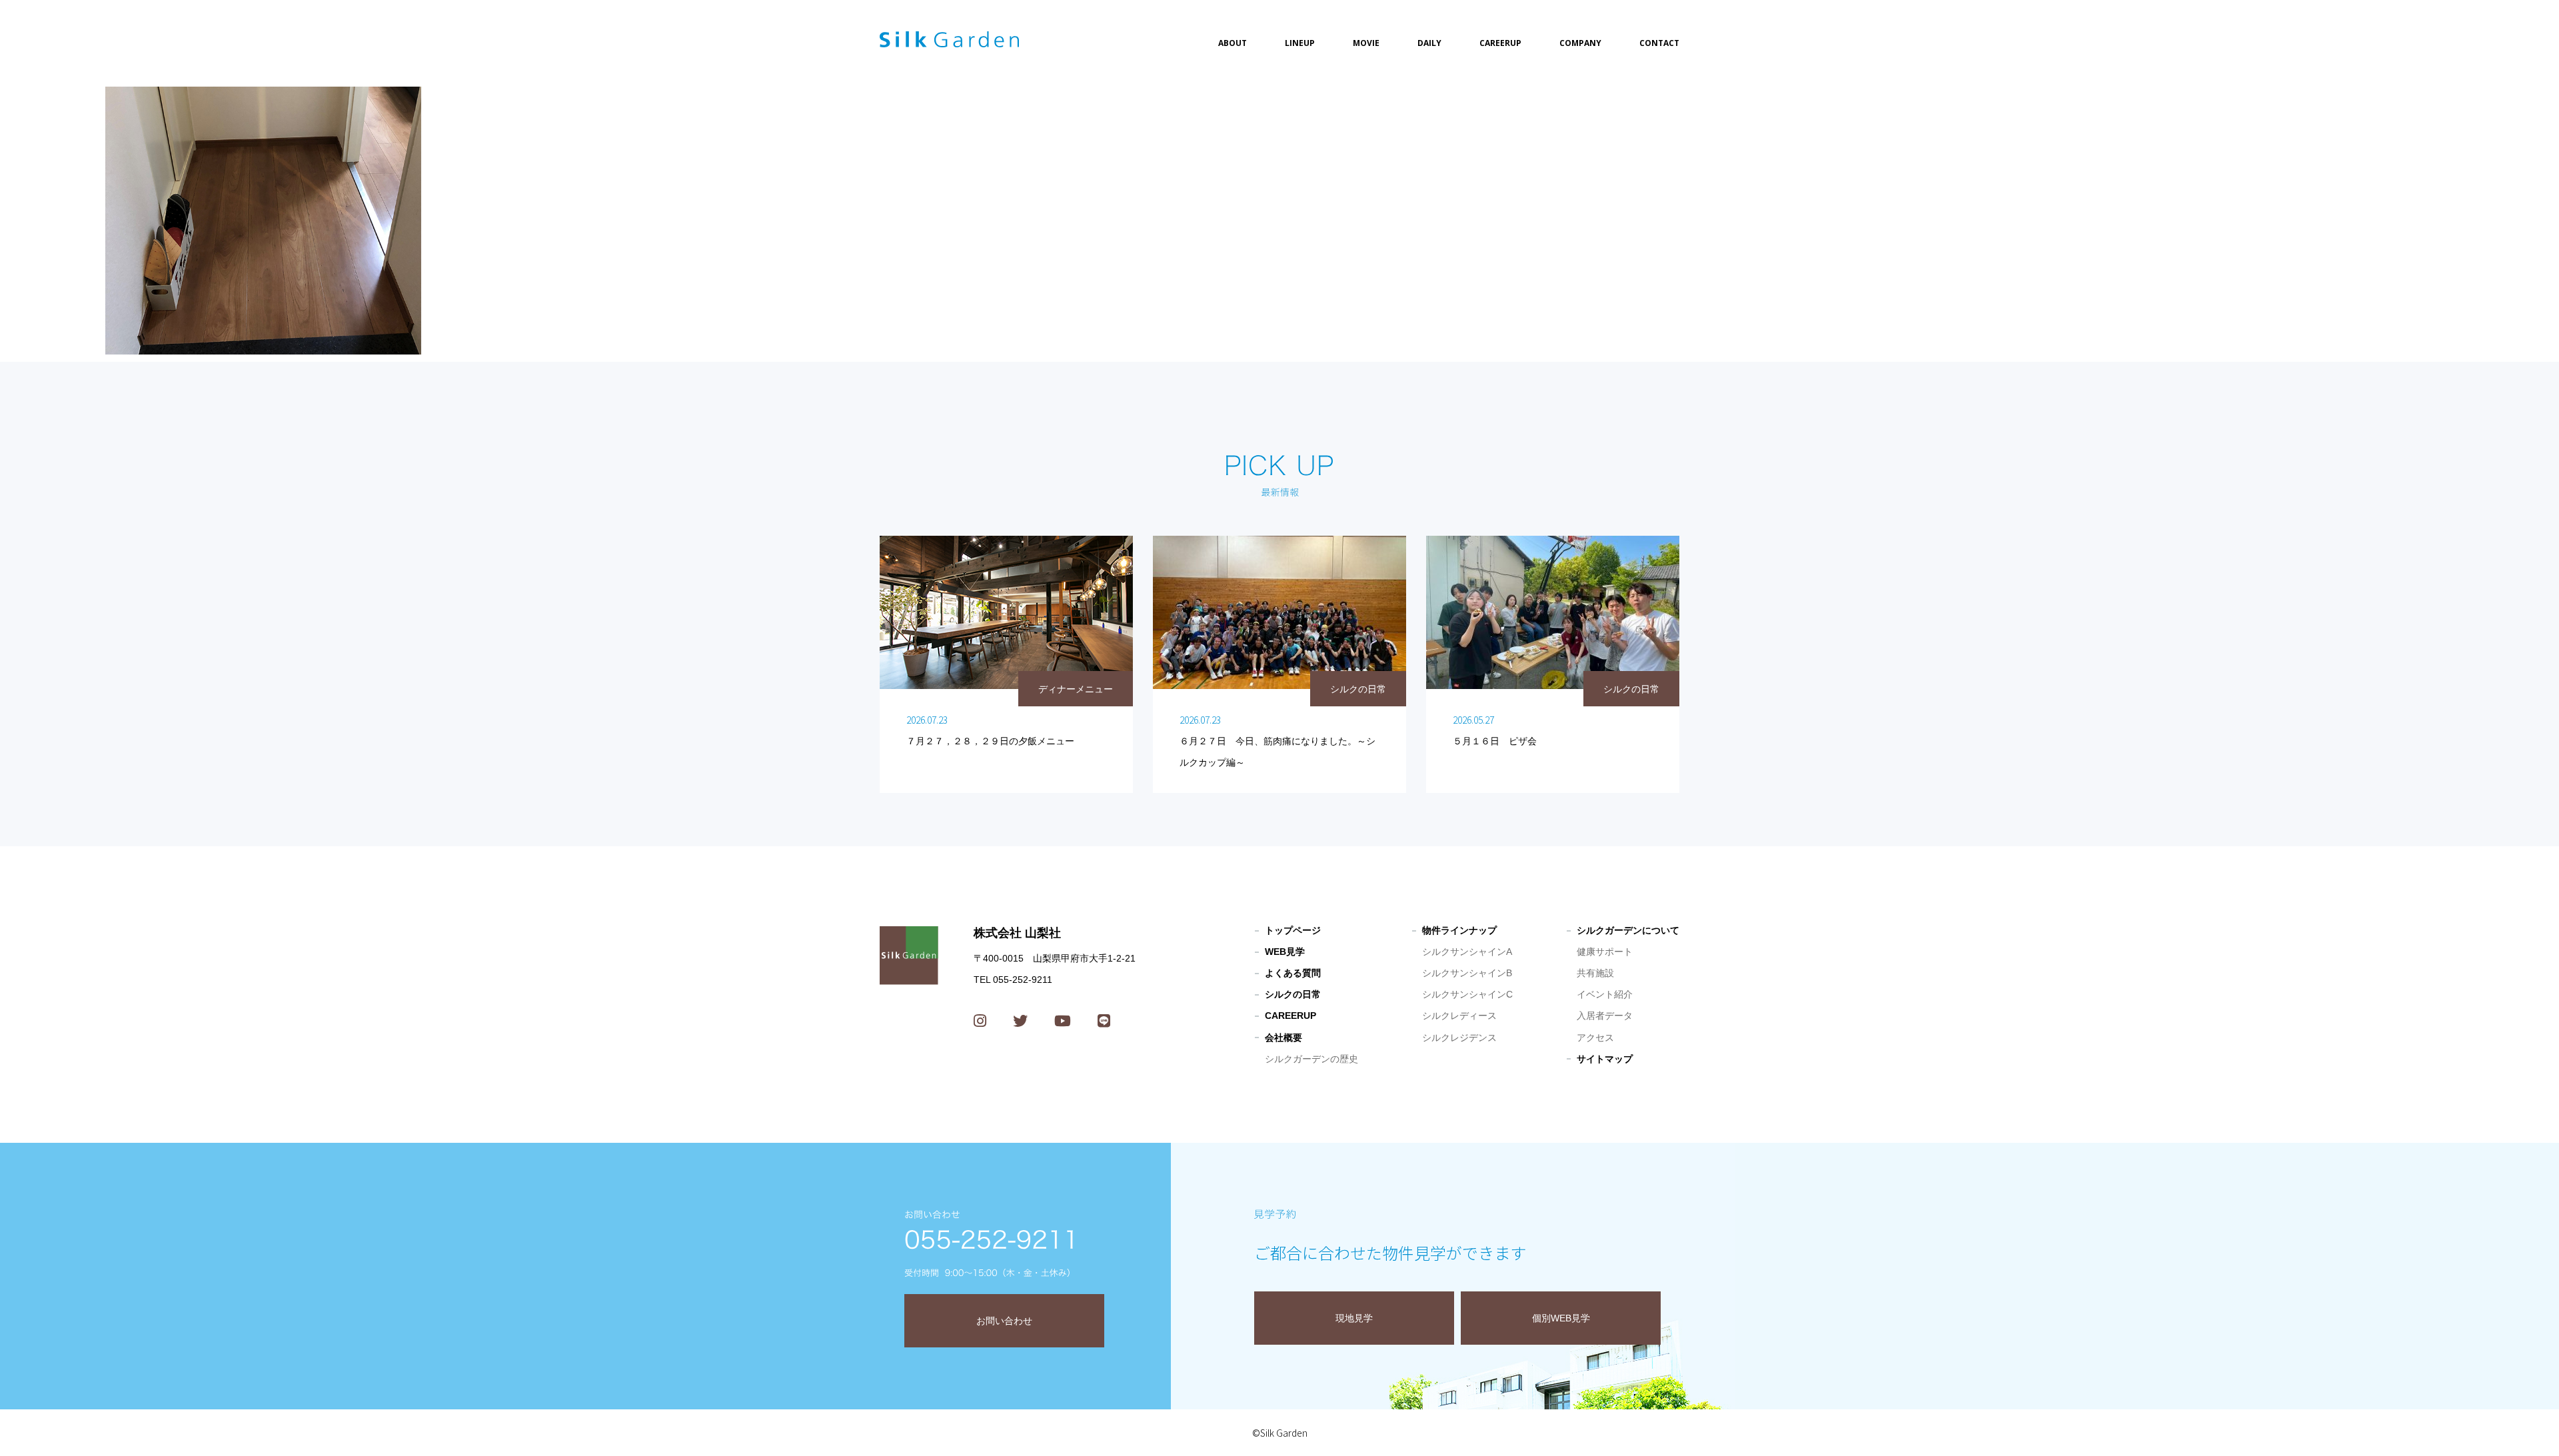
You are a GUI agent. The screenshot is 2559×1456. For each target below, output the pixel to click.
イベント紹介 (1605, 994)
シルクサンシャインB (1467, 973)
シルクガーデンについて (1628, 930)
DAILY (1429, 43)
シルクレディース (1459, 1016)
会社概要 (1283, 1038)
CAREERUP (1500, 43)
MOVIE (1366, 43)
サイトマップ (1605, 1059)
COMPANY (1580, 43)
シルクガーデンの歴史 (1311, 1059)
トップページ (1293, 930)
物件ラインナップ (1459, 930)
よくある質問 (1293, 973)
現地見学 (1354, 1318)
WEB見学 (1285, 952)
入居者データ (1605, 1016)
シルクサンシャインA (1467, 952)
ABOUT (1233, 43)
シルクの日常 (1293, 994)
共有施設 (1595, 973)
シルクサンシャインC (1467, 994)
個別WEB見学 (1561, 1318)
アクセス (1595, 1038)
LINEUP (1300, 43)
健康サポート (1605, 952)
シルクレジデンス (1459, 1038)
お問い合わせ (1004, 1321)
